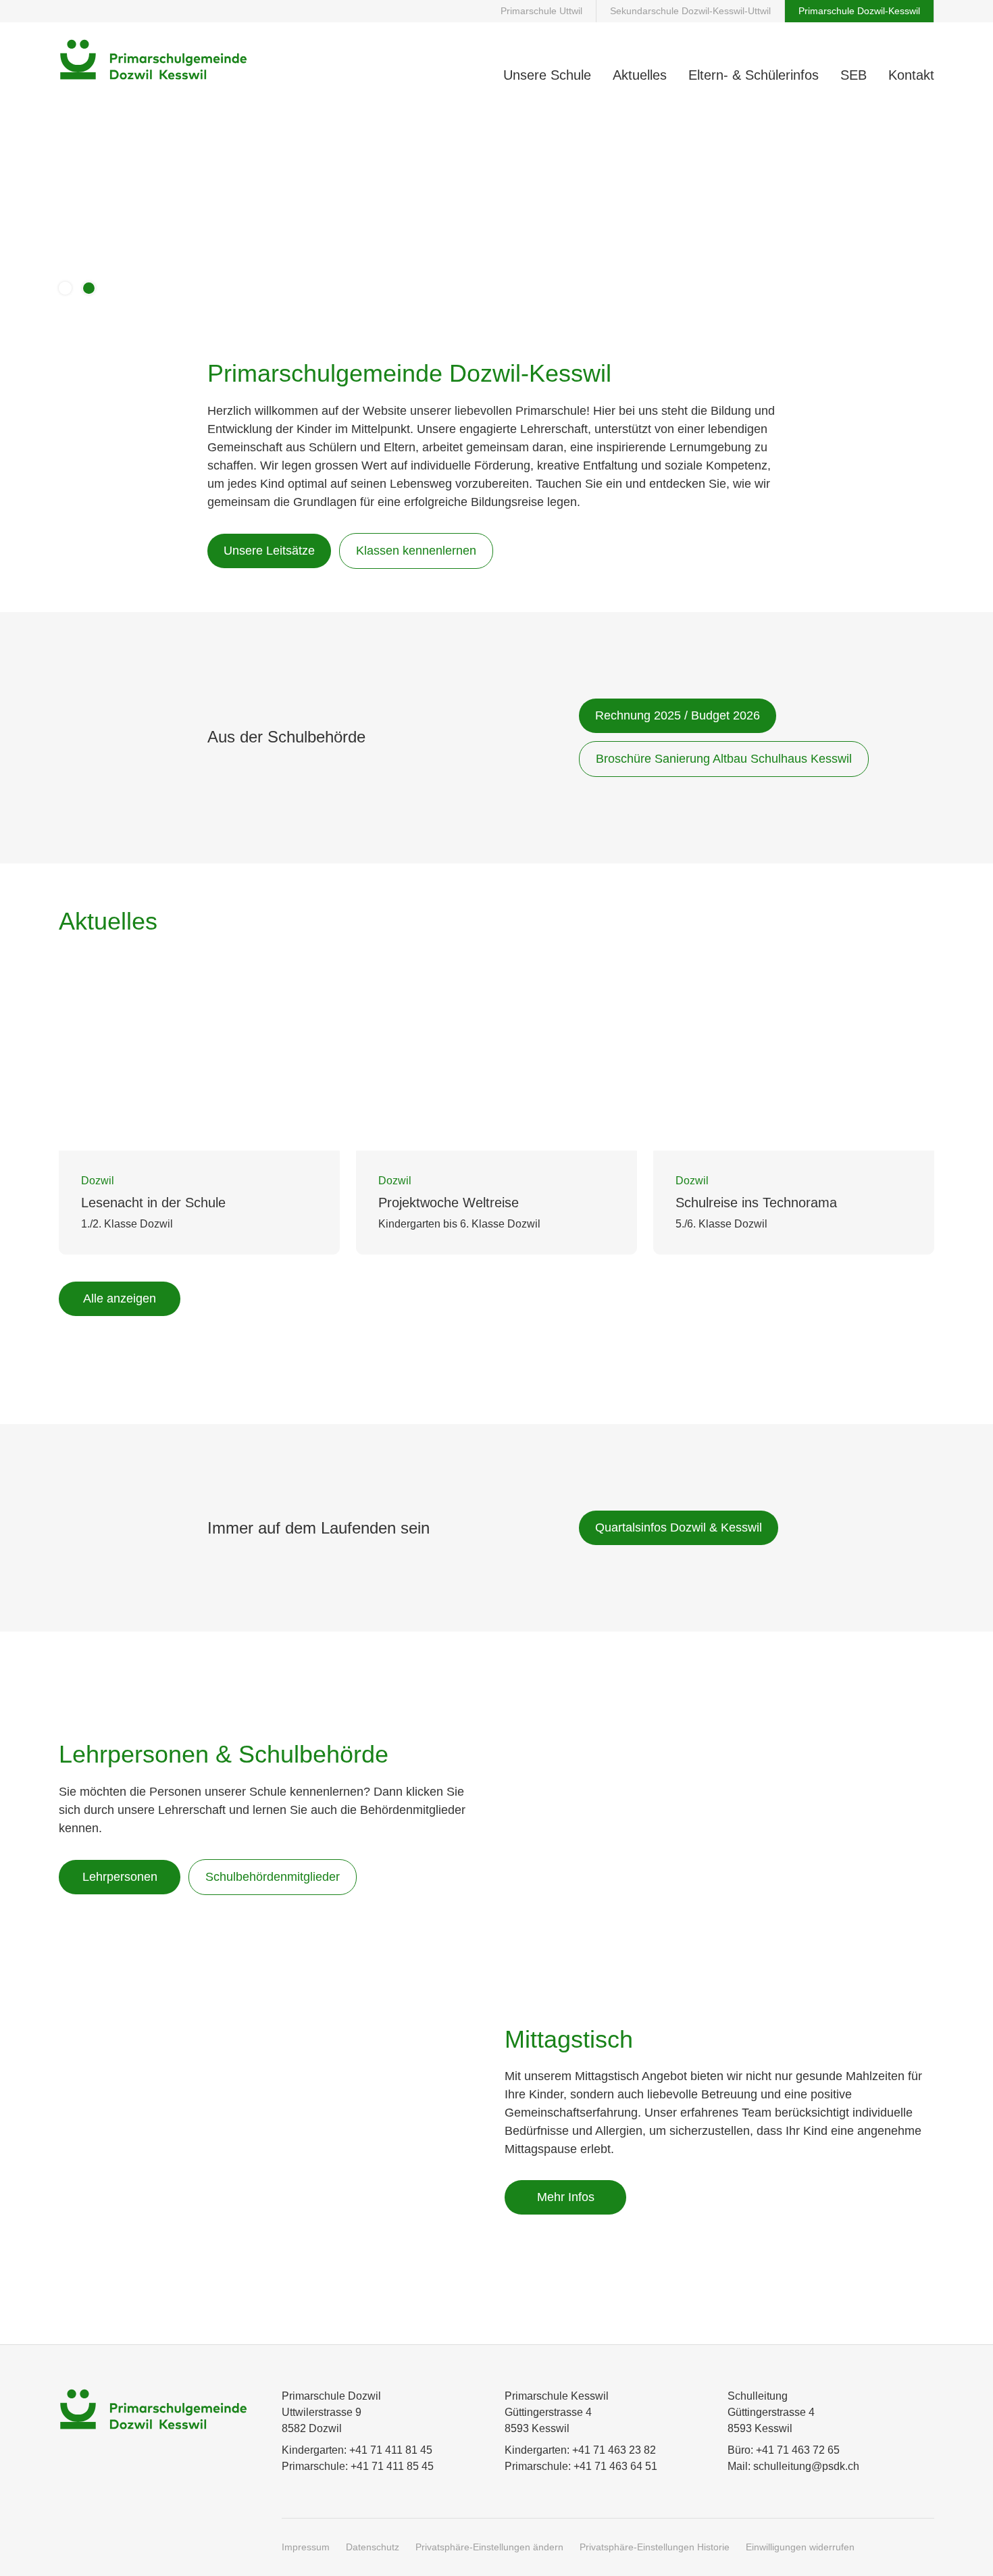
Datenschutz (373, 2547)
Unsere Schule (547, 75)
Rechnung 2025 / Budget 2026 (678, 715)
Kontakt (911, 75)
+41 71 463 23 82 (614, 2450)
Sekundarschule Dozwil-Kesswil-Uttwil (690, 11)
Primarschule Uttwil (541, 11)
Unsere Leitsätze (269, 551)
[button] (65, 288)
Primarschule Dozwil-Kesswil (859, 11)
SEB (854, 75)
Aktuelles (640, 75)
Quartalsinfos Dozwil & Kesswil (679, 1527)
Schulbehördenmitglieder (273, 1877)
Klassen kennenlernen (416, 551)
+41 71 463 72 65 (798, 2450)
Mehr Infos (566, 2197)
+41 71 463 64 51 (615, 2466)
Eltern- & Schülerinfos (754, 75)
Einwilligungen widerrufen (800, 2547)
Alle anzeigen (120, 1298)
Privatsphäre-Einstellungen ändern (489, 2547)
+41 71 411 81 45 (391, 2450)
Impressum (306, 2547)
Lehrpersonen (120, 1877)
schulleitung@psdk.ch (806, 2466)
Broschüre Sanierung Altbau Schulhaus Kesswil (724, 759)
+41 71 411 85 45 (392, 2466)
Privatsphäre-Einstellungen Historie (655, 2547)
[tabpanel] (496, 1140)
